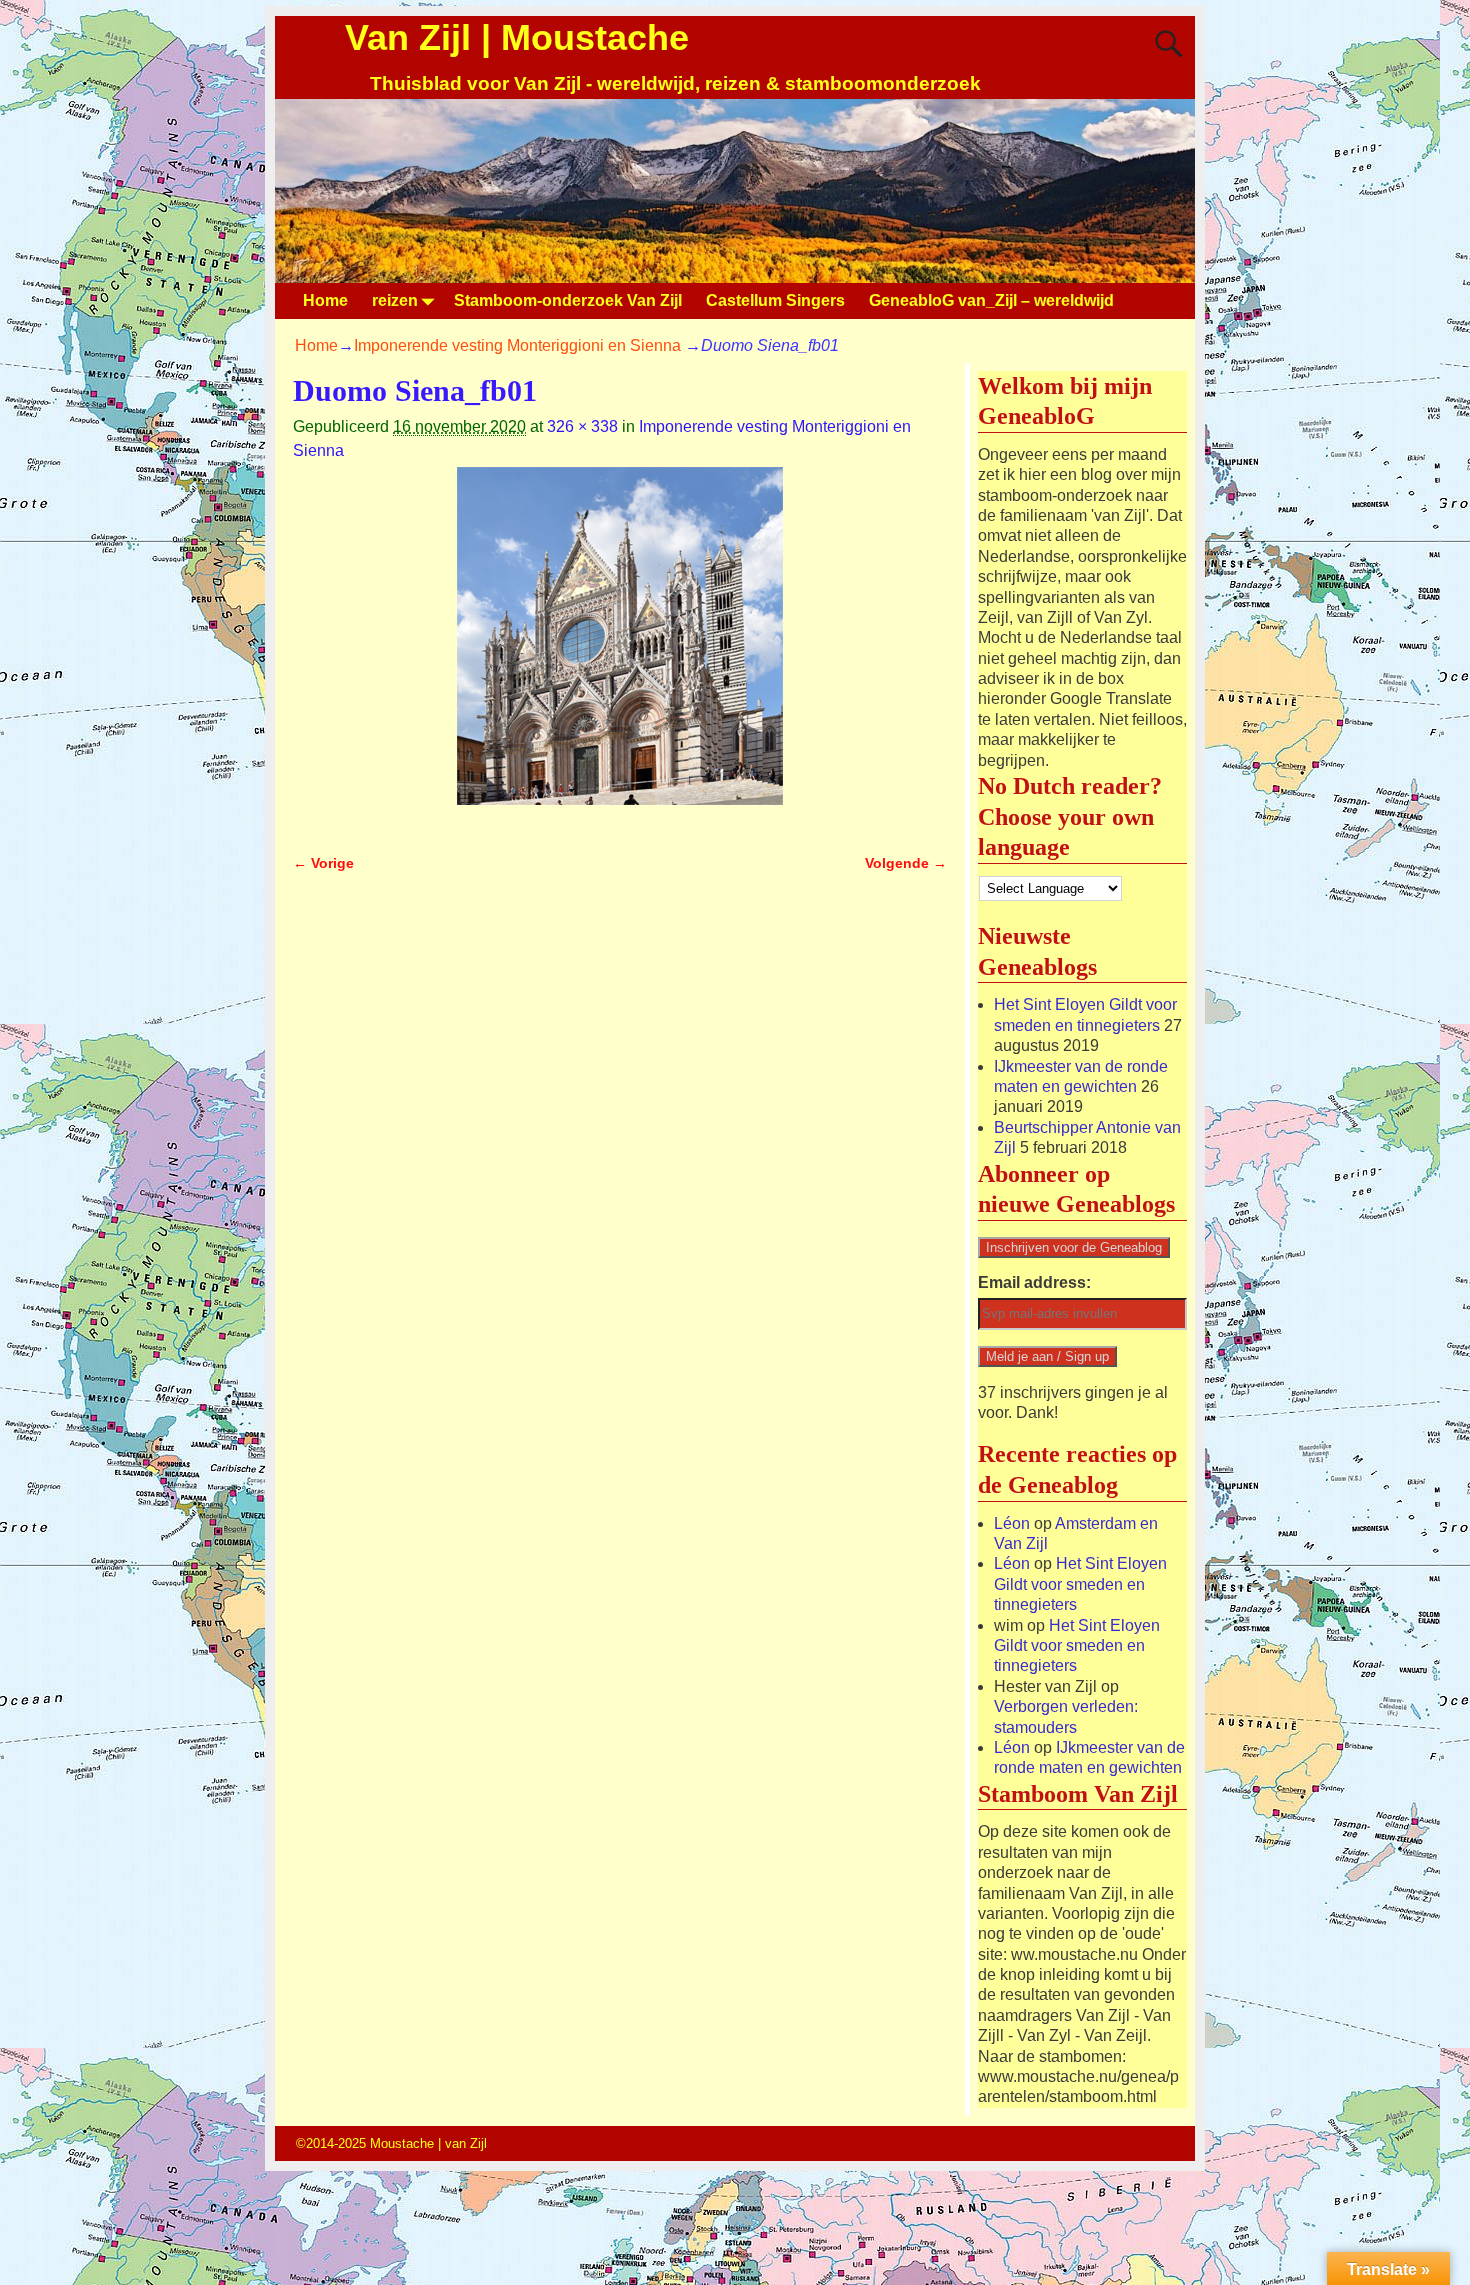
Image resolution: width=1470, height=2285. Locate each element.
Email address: (1034, 1282)
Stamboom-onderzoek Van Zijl (568, 300)
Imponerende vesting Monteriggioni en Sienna (517, 345)
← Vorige (323, 863)
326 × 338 (582, 426)
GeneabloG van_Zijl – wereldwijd (991, 300)
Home (325, 300)
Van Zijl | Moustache (517, 37)
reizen (395, 300)
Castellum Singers (775, 300)
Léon (1012, 1523)
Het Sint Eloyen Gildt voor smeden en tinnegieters (1080, 1584)
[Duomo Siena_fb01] (619, 648)
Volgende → (906, 863)
